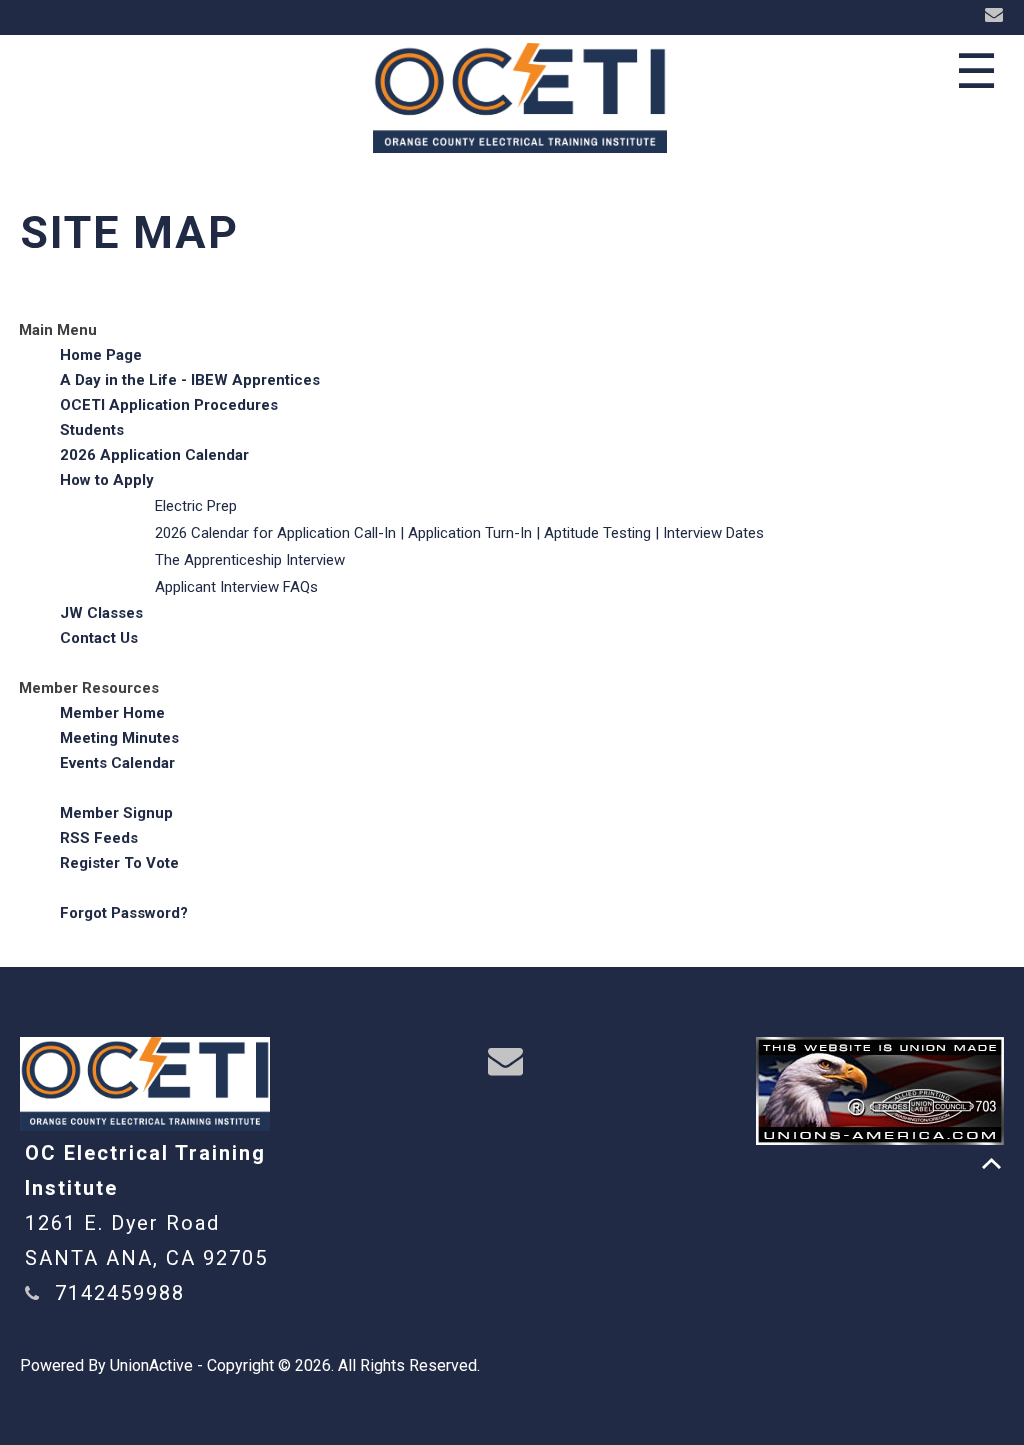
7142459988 (120, 1293)
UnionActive (151, 1365)
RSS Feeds (99, 838)
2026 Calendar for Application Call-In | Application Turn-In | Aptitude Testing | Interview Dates (459, 533)
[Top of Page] (991, 1163)
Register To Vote (119, 863)
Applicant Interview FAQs (236, 587)
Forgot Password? (124, 913)
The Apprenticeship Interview (250, 560)
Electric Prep (196, 506)
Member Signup (116, 813)
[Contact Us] (996, 15)
